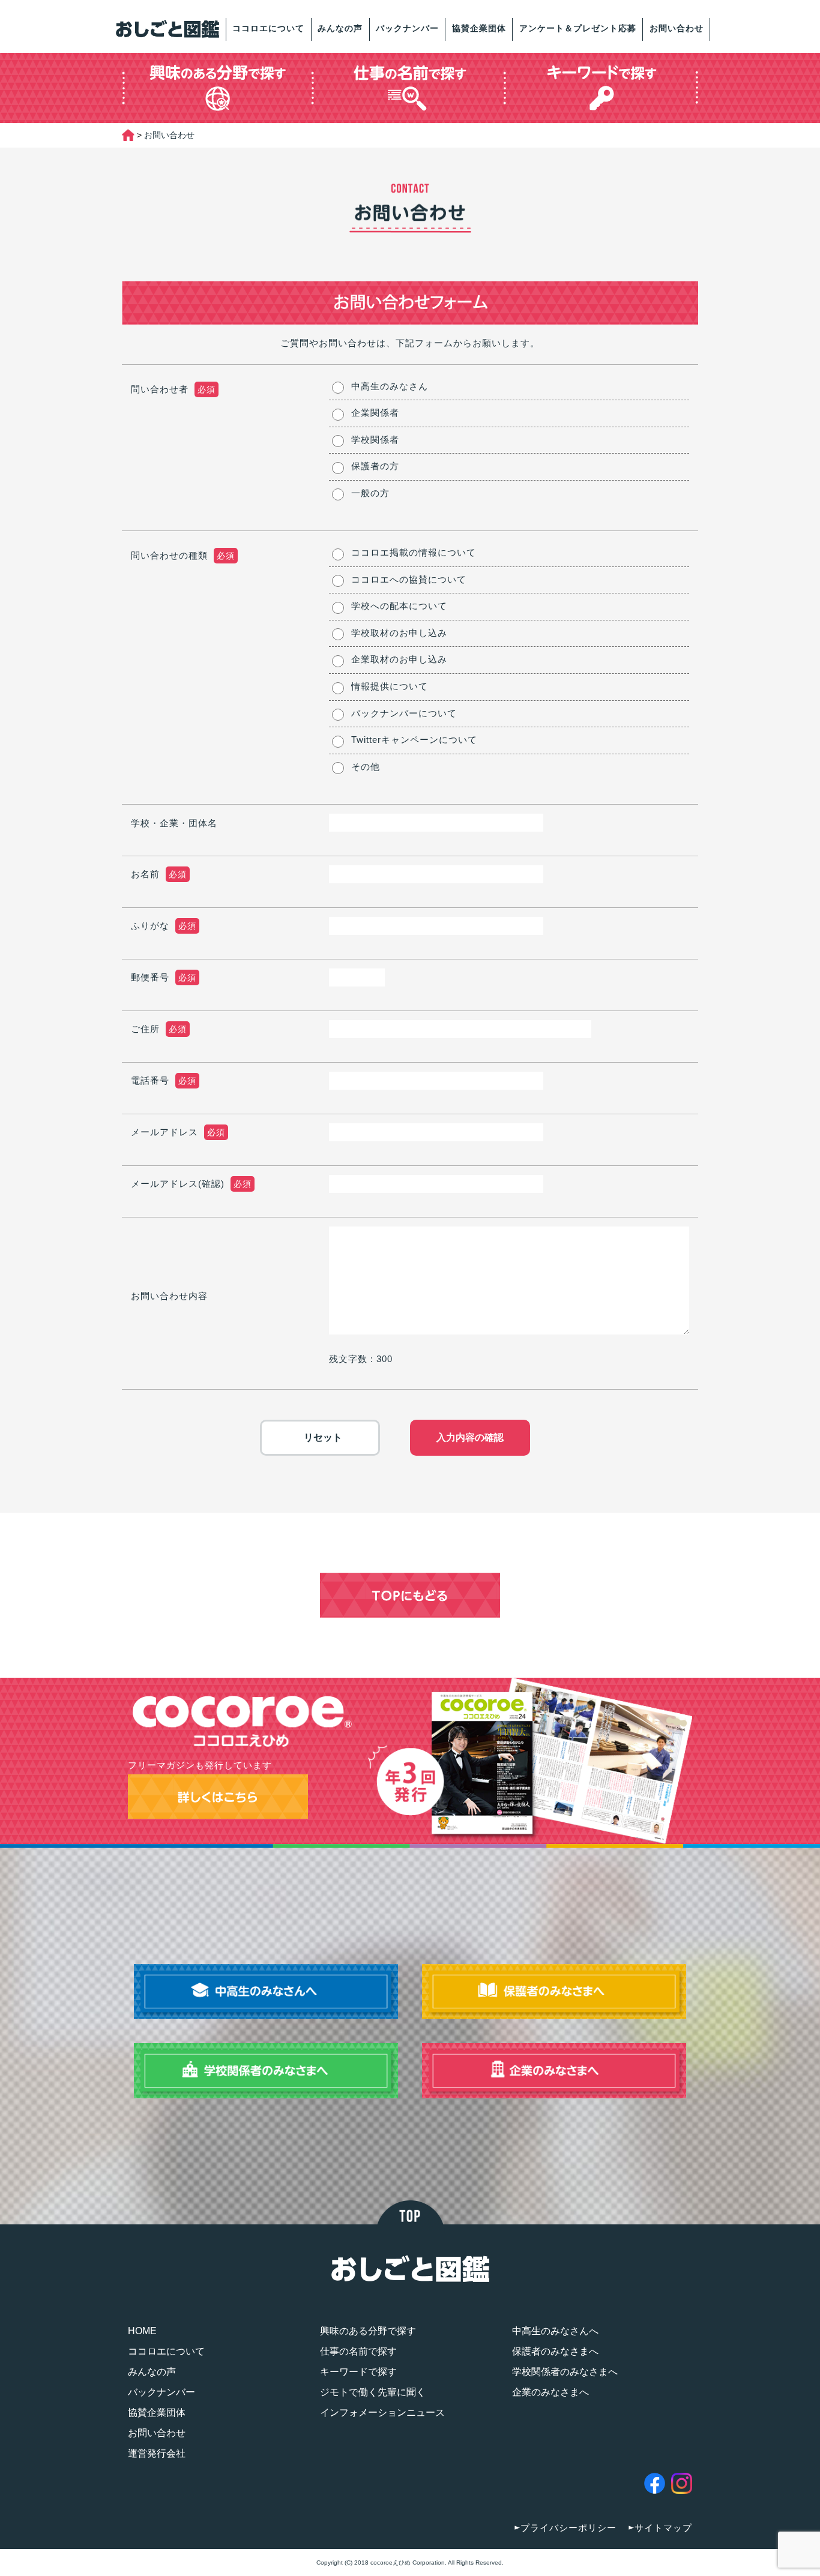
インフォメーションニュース (382, 2412)
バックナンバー (407, 28)
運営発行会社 (157, 2453)
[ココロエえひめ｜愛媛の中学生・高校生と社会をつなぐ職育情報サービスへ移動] (128, 135)
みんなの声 (340, 28)
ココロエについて (268, 28)
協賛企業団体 (479, 28)
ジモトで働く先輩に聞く (373, 2392)
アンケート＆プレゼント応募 (578, 28)
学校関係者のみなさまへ (565, 2372)
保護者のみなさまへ (555, 2351)
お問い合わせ (677, 28)
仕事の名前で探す (358, 2351)
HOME (142, 2331)
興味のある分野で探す (368, 2331)
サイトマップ (663, 2528)
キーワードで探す (358, 2372)
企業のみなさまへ (550, 2392)
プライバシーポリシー (568, 2528)
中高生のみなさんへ (555, 2331)
